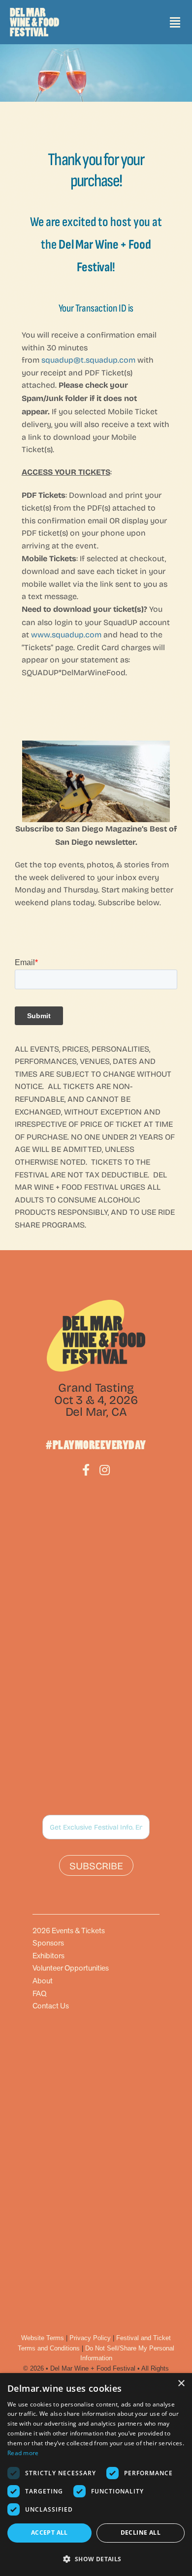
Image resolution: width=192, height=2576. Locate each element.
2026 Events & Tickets (69, 1931)
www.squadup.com (66, 634)
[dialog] (96, 2475)
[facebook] (86, 1470)
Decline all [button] (141, 2533)
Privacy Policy (90, 2338)
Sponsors (48, 1943)
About (43, 1981)
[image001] (96, 782)
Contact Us (51, 2006)
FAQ (39, 1993)
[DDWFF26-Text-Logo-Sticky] (34, 22)
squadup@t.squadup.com (88, 359)
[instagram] (105, 1470)
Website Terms (43, 2338)
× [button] (181, 2384)
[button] (96, 2559)
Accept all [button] (49, 2533)
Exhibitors (48, 1956)
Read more (23, 2453)
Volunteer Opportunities (71, 1968)
